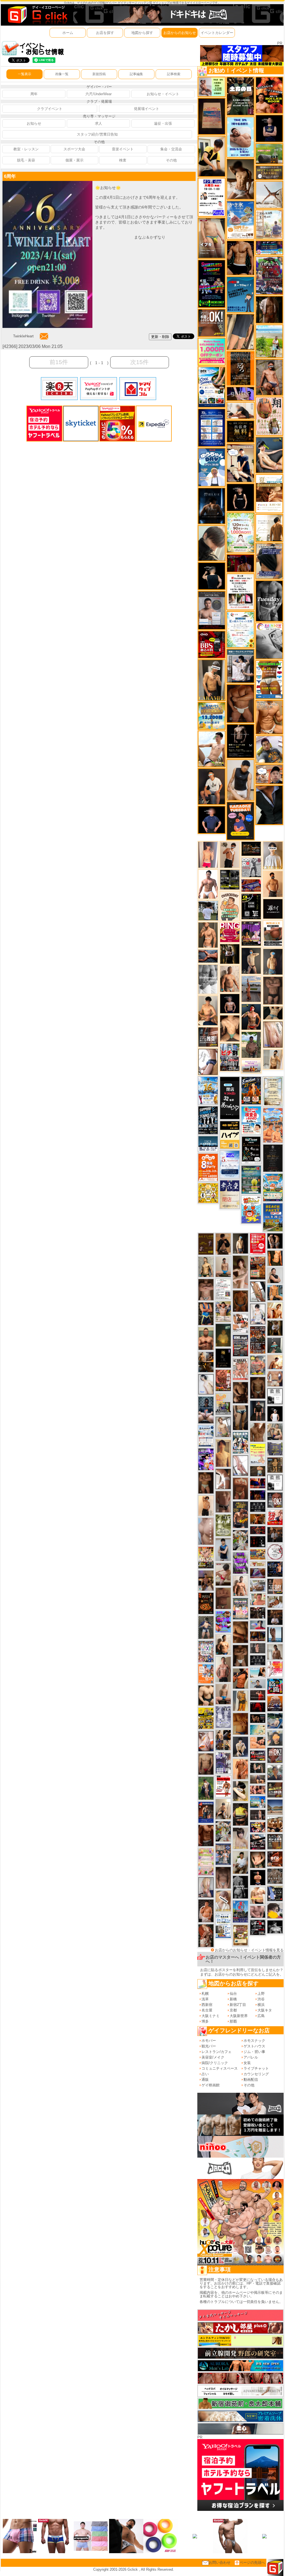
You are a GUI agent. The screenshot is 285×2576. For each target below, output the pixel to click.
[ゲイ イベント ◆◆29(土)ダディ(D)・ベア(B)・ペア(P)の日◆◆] (275, 1241)
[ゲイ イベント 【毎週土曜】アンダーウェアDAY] (258, 1636)
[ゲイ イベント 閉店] (273, 1091)
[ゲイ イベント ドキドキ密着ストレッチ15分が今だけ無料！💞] (240, 741)
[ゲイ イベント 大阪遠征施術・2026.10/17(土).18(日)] (258, 1895)
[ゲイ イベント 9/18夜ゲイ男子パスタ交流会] (240, 1540)
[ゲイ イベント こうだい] (240, 1392)
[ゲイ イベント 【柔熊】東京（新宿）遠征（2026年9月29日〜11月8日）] (275, 1482)
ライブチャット (256, 2068)
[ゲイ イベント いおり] (206, 1384)
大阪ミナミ (211, 2016)
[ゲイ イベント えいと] (258, 1599)
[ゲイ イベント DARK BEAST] (212, 284)
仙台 (233, 1994)
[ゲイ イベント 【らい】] (240, 1838)
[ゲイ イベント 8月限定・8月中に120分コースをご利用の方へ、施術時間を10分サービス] (240, 629)
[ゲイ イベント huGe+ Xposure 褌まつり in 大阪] (206, 1557)
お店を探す (105, 33)
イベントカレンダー (217, 33)
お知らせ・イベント (163, 94)
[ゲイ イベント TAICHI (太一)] (212, 819)
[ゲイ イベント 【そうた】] (273, 855)
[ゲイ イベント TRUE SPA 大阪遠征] (212, 87)
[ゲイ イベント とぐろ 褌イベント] (240, 1563)
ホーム (68, 33)
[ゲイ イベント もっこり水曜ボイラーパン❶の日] (208, 884)
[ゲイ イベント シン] (223, 1574)
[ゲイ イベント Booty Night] (223, 1786)
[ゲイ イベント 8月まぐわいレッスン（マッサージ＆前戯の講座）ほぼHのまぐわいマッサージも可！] (258, 1586)
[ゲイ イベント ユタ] (275, 1651)
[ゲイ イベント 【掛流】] (240, 1814)
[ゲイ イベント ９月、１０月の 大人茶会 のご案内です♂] (223, 1311)
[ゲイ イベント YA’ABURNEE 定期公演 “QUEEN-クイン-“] (269, 275)
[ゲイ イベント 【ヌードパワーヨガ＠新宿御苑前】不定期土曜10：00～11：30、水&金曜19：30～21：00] (251, 989)
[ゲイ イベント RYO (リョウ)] (258, 1877)
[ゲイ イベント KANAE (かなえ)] (240, 497)
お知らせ (34, 123)
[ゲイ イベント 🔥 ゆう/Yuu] (206, 1935)
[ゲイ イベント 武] (275, 1617)
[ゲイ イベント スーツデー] (240, 294)
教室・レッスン (26, 149)
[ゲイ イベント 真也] (206, 1627)
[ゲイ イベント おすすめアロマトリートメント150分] (251, 1066)
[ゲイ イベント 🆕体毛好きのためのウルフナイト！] (275, 1876)
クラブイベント (50, 109)
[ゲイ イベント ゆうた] (223, 1809)
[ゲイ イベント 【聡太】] (206, 1266)
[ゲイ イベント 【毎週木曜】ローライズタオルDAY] (258, 1707)
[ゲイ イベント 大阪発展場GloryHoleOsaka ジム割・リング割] (230, 879)
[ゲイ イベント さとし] (273, 1034)
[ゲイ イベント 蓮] (230, 954)
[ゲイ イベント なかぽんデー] (223, 1335)
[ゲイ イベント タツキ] (206, 1410)
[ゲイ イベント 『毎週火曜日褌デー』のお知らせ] (269, 416)
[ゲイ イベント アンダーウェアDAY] (258, 1507)
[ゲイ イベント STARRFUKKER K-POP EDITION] (206, 1459)
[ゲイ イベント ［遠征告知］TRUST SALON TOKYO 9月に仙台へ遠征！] (240, 1862)
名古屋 (207, 2010)
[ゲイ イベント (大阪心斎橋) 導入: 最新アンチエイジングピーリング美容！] (212, 610)
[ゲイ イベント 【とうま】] (223, 1901)
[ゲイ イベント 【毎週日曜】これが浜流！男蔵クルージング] (258, 1755)
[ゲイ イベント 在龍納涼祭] (240, 1442)
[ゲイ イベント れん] (206, 1887)
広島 (261, 2016)
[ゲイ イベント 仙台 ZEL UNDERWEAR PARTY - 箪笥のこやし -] (223, 1404)
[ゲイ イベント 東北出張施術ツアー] (206, 1436)
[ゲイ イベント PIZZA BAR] (206, 1603)
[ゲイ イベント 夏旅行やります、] (212, 116)
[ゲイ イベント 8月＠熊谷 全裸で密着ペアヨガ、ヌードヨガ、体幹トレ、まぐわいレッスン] (275, 1807)
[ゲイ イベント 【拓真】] (240, 1585)
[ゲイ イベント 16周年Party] (208, 1090)
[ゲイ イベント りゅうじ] (240, 1655)
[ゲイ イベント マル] (223, 1694)
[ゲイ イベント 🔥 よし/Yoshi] (258, 1471)
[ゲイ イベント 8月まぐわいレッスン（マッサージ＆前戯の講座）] (275, 1602)
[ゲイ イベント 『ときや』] (269, 455)
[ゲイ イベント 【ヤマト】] (275, 1292)
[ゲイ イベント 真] (269, 309)
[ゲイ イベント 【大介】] (258, 1767)
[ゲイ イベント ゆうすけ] (206, 1506)
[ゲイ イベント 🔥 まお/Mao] (258, 1648)
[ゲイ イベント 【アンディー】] (258, 1742)
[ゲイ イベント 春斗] (206, 1835)
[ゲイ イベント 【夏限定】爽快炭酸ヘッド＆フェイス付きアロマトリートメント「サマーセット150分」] (258, 1730)
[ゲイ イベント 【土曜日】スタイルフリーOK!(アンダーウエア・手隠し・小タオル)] (275, 1500)
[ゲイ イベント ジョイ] (275, 1720)
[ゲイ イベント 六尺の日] (258, 1718)
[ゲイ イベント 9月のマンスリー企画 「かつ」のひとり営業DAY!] (223, 1925)
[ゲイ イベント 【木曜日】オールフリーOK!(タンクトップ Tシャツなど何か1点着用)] (275, 1841)
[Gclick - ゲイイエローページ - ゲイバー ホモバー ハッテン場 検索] (37, 15)
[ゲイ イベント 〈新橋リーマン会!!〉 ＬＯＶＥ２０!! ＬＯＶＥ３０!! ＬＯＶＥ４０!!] (223, 1854)
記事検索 (174, 74)
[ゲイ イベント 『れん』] (251, 961)
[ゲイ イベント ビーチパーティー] (273, 1217)
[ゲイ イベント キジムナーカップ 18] (251, 1179)
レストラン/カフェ (217, 2052)
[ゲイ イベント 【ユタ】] (240, 1769)
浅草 (205, 1999)
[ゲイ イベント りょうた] (223, 1244)
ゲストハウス (254, 2046)
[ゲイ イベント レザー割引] (258, 1927)
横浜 (261, 2005)
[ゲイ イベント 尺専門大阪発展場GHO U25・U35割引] (275, 1686)
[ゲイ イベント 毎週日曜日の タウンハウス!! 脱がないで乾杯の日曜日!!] (258, 1244)
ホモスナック (254, 2041)
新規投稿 (99, 74)
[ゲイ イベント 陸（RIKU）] (206, 1911)
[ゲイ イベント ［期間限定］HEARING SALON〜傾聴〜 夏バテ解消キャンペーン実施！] (212, 156)
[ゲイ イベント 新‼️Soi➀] (258, 1365)
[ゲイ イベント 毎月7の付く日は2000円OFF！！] (258, 1564)
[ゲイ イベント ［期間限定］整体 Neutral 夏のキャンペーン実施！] (240, 780)
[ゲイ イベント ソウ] (275, 1345)
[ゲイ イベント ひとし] (223, 1877)
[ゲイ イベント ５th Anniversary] (230, 1164)
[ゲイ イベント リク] (206, 1695)
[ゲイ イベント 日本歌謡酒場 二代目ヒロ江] (240, 1935)
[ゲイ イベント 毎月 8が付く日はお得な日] (258, 1613)
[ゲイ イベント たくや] (273, 884)
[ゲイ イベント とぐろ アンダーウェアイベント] (223, 1622)
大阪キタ (265, 2010)
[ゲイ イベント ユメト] (208, 854)
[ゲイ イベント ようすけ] (258, 1790)
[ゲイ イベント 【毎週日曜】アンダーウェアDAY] (258, 1573)
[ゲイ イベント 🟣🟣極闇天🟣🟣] (223, 1358)
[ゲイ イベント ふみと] (240, 1632)
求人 (99, 123)
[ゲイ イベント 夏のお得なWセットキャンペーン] (212, 716)
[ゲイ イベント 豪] (275, 1328)
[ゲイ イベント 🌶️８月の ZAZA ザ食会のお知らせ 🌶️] (258, 1340)
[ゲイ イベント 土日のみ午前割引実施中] (258, 1672)
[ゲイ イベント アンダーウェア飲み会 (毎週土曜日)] (275, 1448)
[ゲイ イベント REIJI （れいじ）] (275, 1414)
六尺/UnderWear (99, 94)
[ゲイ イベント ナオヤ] (208, 935)
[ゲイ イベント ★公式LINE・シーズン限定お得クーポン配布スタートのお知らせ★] (212, 351)
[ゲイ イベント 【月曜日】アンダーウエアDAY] (275, 1586)
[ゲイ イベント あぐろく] (275, 1669)
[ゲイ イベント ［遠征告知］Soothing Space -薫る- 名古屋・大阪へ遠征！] (223, 1549)
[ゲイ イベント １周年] (251, 1150)
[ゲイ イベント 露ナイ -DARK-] (273, 909)
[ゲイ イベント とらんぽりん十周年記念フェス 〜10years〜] (206, 1718)
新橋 (233, 1999)
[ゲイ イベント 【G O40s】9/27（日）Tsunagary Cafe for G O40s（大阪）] (258, 1683)
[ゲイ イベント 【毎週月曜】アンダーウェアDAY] (258, 1483)
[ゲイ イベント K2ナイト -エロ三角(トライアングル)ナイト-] (258, 1530)
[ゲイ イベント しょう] (206, 1482)
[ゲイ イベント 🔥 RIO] (251, 1045)
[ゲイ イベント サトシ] (208, 910)
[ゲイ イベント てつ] (273, 990)
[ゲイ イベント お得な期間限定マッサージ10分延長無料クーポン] (240, 463)
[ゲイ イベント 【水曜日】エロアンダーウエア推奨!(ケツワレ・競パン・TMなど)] (208, 1037)
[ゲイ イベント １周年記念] (240, 332)
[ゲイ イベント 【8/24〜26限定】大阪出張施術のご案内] (240, 410)
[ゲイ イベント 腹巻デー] (223, 1717)
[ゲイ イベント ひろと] (230, 854)
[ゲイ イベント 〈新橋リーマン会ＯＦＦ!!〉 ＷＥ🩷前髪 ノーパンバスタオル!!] (240, 1608)
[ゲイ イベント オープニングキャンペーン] (240, 431)
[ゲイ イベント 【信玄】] (206, 1362)
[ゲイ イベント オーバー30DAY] (230, 906)
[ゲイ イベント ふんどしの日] (206, 1244)
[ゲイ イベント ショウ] (275, 1275)
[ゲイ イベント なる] (275, 1431)
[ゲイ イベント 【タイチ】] (258, 1432)
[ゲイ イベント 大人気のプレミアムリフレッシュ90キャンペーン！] (240, 393)
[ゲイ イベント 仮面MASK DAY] (275, 1926)
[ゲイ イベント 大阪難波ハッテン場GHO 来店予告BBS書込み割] (212, 644)
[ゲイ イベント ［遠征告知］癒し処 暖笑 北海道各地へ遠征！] (208, 1010)
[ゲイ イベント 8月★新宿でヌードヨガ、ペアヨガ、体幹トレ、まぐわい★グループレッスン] (269, 194)
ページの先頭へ (252, 2562)
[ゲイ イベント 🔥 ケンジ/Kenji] (206, 1313)
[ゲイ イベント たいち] (208, 1062)
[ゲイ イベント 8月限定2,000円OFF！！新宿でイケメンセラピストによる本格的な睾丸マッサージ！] (269, 641)
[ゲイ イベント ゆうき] (223, 1267)
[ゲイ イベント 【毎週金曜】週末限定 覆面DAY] (258, 1495)
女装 (247, 2063)
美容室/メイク (213, 2057)
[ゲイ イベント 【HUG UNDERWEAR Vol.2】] (269, 679)
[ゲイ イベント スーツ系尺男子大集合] (251, 848)
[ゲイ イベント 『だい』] (273, 961)
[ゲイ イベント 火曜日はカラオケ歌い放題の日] (240, 821)
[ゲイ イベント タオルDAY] (269, 601)
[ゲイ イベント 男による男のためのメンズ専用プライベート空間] (212, 427)
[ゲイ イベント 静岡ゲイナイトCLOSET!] (206, 1651)
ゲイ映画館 (211, 2085)
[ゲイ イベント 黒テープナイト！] (258, 1842)
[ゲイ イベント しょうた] (240, 1488)
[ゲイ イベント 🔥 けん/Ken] (258, 1815)
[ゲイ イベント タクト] (223, 1669)
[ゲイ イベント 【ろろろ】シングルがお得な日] (240, 368)
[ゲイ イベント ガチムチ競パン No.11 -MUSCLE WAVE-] (206, 1673)
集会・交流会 (171, 149)
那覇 (233, 2021)
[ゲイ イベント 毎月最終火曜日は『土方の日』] (240, 96)
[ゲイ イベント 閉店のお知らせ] (230, 1098)
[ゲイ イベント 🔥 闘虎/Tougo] (206, 1338)
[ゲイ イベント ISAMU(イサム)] (212, 576)
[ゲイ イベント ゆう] (206, 1741)
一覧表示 (24, 74)
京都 (233, 2010)
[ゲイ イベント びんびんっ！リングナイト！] (230, 932)
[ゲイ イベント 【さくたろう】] (240, 1791)
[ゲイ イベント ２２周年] (251, 1209)
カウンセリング (256, 2074)
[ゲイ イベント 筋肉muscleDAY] (208, 979)
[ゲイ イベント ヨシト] (275, 1910)
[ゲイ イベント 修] (275, 1534)
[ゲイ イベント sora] (230, 1028)
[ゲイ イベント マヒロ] (275, 1738)
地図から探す (142, 33)
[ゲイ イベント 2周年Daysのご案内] (251, 906)
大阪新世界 (239, 2016)
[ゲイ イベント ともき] (258, 1314)
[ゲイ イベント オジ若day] (212, 197)
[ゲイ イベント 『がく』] (212, 786)
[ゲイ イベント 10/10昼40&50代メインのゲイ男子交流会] (223, 1831)
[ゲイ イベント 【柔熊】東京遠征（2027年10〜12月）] (275, 1396)
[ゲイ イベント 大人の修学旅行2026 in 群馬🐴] (273, 1125)
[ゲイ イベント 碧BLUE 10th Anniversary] (212, 506)
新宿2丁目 (238, 2005)
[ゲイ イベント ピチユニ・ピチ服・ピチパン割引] (230, 1057)
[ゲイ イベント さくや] (240, 1465)
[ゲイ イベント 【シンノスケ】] (240, 1701)
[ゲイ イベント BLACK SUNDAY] (240, 1887)
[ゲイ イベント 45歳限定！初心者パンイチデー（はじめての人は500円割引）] (275, 1703)
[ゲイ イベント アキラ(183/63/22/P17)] (275, 1772)
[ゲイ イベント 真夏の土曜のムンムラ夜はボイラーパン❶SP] (240, 1514)
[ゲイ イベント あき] (212, 543)
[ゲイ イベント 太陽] (240, 1417)
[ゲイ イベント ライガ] (269, 717)
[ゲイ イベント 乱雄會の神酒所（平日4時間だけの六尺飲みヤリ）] (223, 1762)
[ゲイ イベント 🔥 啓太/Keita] (206, 1788)
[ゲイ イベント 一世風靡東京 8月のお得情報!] (269, 561)
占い (205, 2074)
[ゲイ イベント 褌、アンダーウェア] (273, 934)
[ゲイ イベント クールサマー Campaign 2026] (212, 387)
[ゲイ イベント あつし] (223, 1426)
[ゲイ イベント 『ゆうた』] (212, 749)
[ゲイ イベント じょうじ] (223, 1501)
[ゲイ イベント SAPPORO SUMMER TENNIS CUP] (208, 1120)
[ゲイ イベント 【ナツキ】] (212, 680)
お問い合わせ (220, 2562)
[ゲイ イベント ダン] (240, 1678)
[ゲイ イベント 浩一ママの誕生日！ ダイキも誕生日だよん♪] (206, 1862)
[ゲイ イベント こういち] (240, 1301)
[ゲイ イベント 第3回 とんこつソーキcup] (273, 1187)
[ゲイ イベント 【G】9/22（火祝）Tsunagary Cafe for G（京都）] (258, 1625)
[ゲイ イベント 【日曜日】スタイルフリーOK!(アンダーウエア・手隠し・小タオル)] (275, 1755)
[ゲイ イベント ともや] (275, 1310)
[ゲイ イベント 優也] (275, 1258)
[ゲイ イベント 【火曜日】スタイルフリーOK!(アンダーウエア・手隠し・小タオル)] (212, 323)
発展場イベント (147, 109)
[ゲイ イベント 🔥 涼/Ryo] (258, 1519)
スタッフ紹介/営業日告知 (97, 134)
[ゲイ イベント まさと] (258, 1388)
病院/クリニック (215, 2063)
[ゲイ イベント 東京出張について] (258, 1802)
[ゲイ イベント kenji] (269, 805)
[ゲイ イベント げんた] (206, 1289)
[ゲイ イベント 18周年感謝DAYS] (208, 1144)
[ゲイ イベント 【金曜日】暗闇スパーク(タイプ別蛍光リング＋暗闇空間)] (275, 1789)
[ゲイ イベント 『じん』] (240, 1243)
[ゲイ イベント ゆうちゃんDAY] (212, 467)
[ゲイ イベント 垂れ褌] (223, 1525)
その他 (171, 160)
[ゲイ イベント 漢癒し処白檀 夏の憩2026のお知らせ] (269, 224)
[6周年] (47, 183)
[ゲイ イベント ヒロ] (273, 1059)
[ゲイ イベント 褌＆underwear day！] (240, 591)
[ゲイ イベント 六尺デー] (251, 867)
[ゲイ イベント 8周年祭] (208, 1193)
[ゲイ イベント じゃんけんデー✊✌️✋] (258, 1454)
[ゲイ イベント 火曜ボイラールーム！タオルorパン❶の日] (269, 95)
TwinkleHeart (23, 336)
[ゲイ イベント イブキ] (212, 238)
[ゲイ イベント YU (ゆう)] (230, 1003)
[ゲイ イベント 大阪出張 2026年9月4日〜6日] (275, 1859)
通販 (205, 2080)
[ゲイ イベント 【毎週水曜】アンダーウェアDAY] (251, 885)
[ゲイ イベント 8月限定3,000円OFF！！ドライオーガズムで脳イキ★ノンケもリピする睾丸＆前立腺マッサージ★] (208, 956)
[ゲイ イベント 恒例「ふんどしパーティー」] (258, 1268)
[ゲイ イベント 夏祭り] (240, 1911)
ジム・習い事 (254, 2052)
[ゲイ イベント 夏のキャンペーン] (240, 532)
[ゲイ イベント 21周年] (251, 1090)
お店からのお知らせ (180, 33)
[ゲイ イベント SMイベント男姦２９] (258, 1541)
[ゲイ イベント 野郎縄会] (223, 1380)
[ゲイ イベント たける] (240, 1724)
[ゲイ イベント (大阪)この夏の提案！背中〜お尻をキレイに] (240, 666)
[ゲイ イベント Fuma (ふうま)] (269, 128)
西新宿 (207, 2005)
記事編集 (136, 74)
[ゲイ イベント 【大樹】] (206, 1580)
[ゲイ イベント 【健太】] (223, 1644)
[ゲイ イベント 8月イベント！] (269, 248)
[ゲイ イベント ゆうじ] (206, 1764)
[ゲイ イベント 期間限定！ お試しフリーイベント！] (269, 172)
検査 (123, 160)
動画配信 (251, 2080)
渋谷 (261, 1999)
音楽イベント (123, 149)
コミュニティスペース (220, 2068)
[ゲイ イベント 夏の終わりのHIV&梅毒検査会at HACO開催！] (251, 1120)
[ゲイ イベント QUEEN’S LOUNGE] (251, 933)
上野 (261, 1994)
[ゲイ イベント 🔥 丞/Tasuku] (258, 1779)
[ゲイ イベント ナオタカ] (258, 1859)
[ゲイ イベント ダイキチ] (269, 749)
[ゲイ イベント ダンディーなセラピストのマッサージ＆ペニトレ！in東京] (275, 1634)
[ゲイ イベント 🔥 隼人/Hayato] (273, 1013)
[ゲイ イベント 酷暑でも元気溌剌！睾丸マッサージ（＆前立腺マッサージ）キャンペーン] (269, 493)
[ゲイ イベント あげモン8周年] (208, 1167)
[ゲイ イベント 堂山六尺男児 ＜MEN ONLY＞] (240, 1369)
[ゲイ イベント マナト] (223, 1453)
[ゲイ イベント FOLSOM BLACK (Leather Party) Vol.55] (206, 1812)
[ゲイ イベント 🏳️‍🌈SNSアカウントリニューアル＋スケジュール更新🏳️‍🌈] (269, 528)
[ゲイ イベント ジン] (275, 1379)
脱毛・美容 (26, 160)
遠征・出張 (163, 123)
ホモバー (209, 2041)
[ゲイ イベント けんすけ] (240, 703)
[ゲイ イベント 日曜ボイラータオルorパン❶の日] (275, 1824)
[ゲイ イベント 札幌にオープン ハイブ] (230, 1134)
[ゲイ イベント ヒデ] (240, 258)
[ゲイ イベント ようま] (269, 377)
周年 (34, 94)
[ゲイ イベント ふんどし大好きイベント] (275, 1465)
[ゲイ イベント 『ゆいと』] (240, 1746)
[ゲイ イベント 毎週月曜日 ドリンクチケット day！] (223, 1289)
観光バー (209, 2046)
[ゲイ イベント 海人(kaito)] (206, 1531)
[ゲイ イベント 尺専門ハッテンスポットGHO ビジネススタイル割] (275, 1893)
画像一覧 (62, 74)
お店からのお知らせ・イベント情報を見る (249, 1950)
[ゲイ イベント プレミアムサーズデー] (275, 1551)
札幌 (205, 1994)
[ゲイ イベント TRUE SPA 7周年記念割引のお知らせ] (240, 137)
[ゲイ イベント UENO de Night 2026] (240, 1345)
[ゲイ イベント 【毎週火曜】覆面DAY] (240, 563)
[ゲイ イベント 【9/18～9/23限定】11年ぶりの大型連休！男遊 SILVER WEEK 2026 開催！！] (275, 1569)
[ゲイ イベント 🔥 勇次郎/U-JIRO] (258, 1410)
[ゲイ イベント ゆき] (258, 1291)
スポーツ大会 (74, 149)
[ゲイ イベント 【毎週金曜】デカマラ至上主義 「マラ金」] (258, 1827)
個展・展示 (74, 160)
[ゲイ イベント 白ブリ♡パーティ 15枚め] (240, 1323)
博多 (205, 2021)
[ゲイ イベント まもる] (240, 179)
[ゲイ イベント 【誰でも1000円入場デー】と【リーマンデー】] (258, 1554)
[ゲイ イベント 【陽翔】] (223, 1740)
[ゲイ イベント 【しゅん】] (240, 1272)
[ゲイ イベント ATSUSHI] (269, 341)
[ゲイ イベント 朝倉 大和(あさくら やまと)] (258, 1912)
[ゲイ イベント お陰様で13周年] (269, 154)
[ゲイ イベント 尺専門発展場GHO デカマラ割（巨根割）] (275, 1517)
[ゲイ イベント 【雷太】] (230, 979)
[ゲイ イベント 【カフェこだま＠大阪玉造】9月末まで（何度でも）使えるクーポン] (240, 220)
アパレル (251, 2057)
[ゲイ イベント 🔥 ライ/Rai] (258, 1695)
